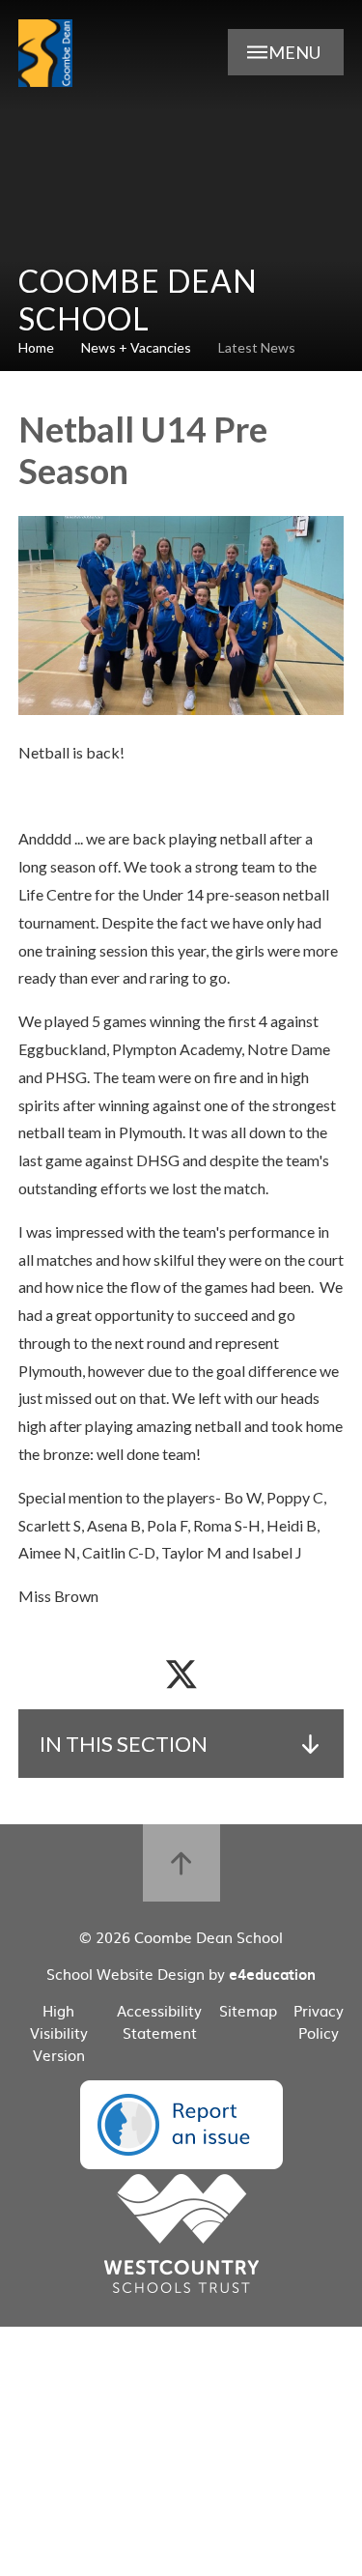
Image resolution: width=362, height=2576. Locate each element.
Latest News (257, 347)
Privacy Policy (319, 2021)
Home (36, 347)
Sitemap (248, 2010)
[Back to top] (181, 1863)
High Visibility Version (59, 2032)
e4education (272, 1974)
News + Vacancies (136, 347)
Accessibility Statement (159, 2021)
